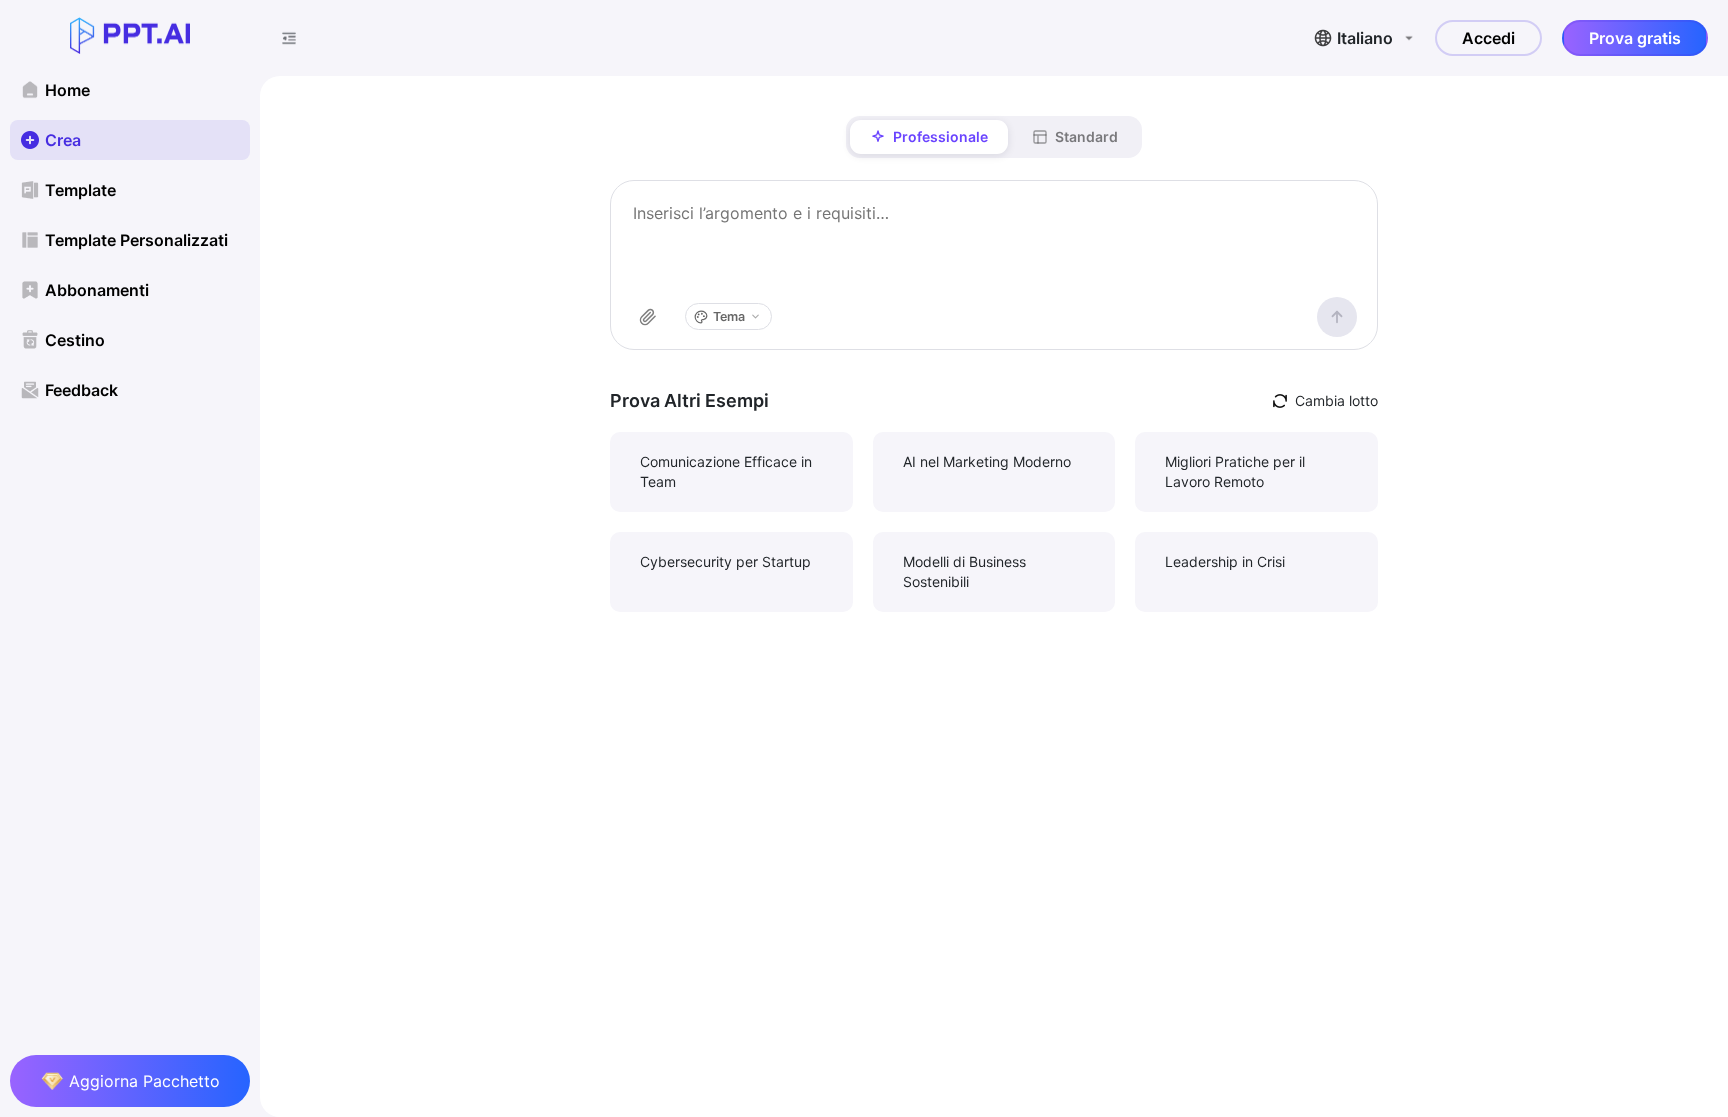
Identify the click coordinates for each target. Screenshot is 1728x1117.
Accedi (1488, 38)
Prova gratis (1635, 38)
